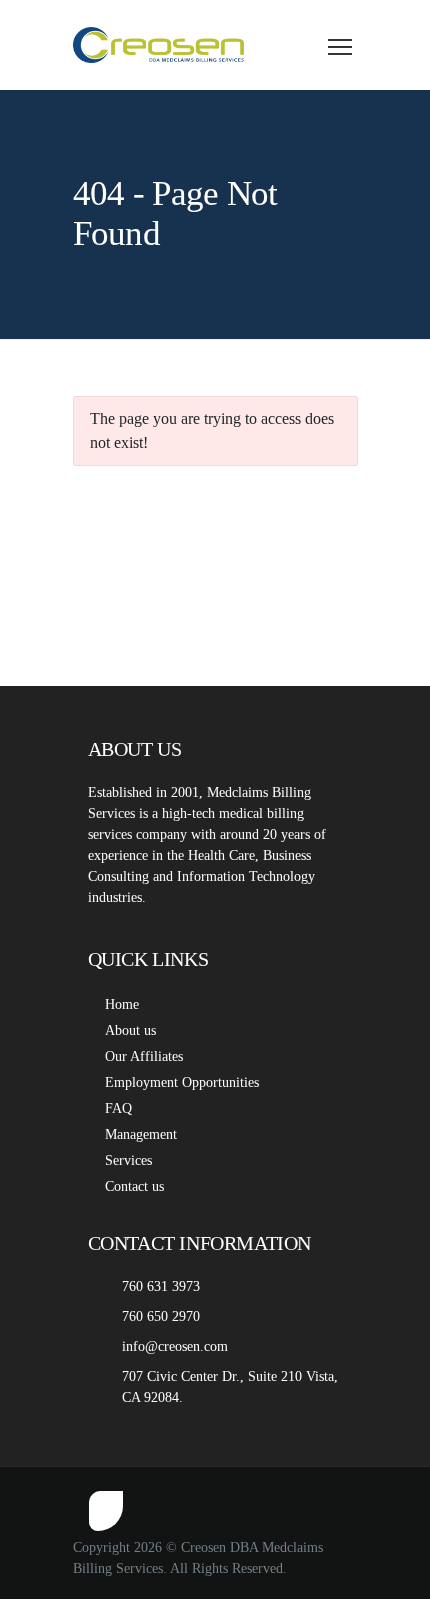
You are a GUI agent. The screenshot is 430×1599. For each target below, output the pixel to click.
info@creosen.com (175, 1346)
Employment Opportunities (182, 1082)
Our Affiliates (144, 1056)
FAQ (118, 1108)
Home (122, 1004)
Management (141, 1134)
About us (130, 1030)
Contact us (134, 1186)
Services (128, 1160)
